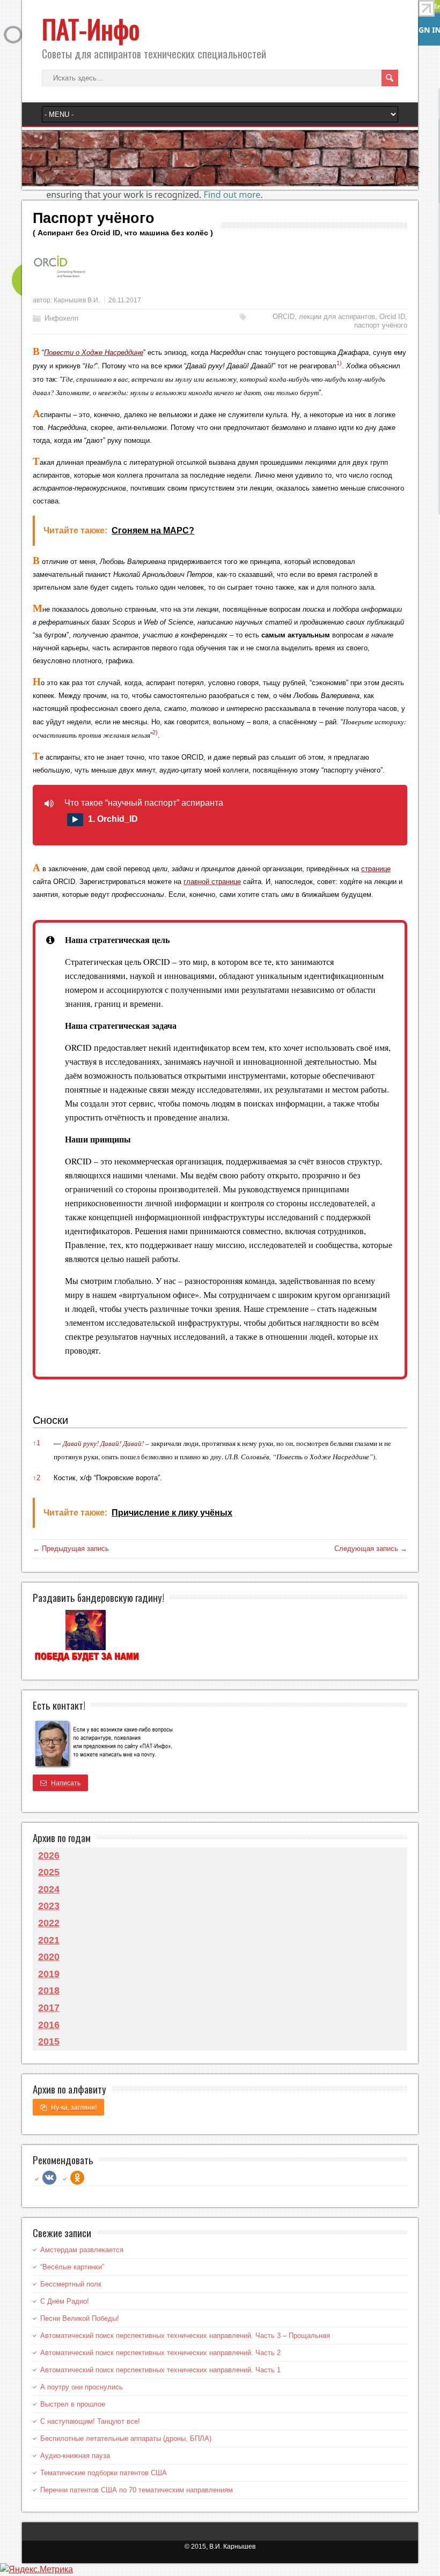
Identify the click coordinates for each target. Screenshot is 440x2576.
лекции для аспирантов (337, 317)
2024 (49, 1889)
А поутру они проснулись (82, 2387)
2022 (49, 1923)
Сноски (50, 1420)
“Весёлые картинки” (72, 2267)
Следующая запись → (371, 1549)
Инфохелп (61, 318)
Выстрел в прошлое (73, 2404)
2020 (49, 1957)
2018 (49, 1991)
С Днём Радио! (65, 2301)
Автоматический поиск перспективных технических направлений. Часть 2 (160, 2353)
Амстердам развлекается (82, 2250)
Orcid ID (392, 317)
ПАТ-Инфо (91, 29)
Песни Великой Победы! (80, 2318)
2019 (49, 1974)
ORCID (284, 317)
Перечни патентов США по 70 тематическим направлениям (137, 2490)
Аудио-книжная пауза (75, 2456)
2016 (49, 2025)
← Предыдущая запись (71, 1549)
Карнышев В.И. (77, 300)
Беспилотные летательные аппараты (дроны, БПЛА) (126, 2438)
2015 (49, 2042)
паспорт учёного (381, 325)
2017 (49, 2008)
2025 (49, 1872)
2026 (49, 1855)
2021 (49, 1940)
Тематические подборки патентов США (104, 2473)
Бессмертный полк (71, 2284)
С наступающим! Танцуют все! (90, 2421)
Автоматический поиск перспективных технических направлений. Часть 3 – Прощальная (185, 2336)
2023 (49, 1906)
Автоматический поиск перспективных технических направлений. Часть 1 (160, 2370)
